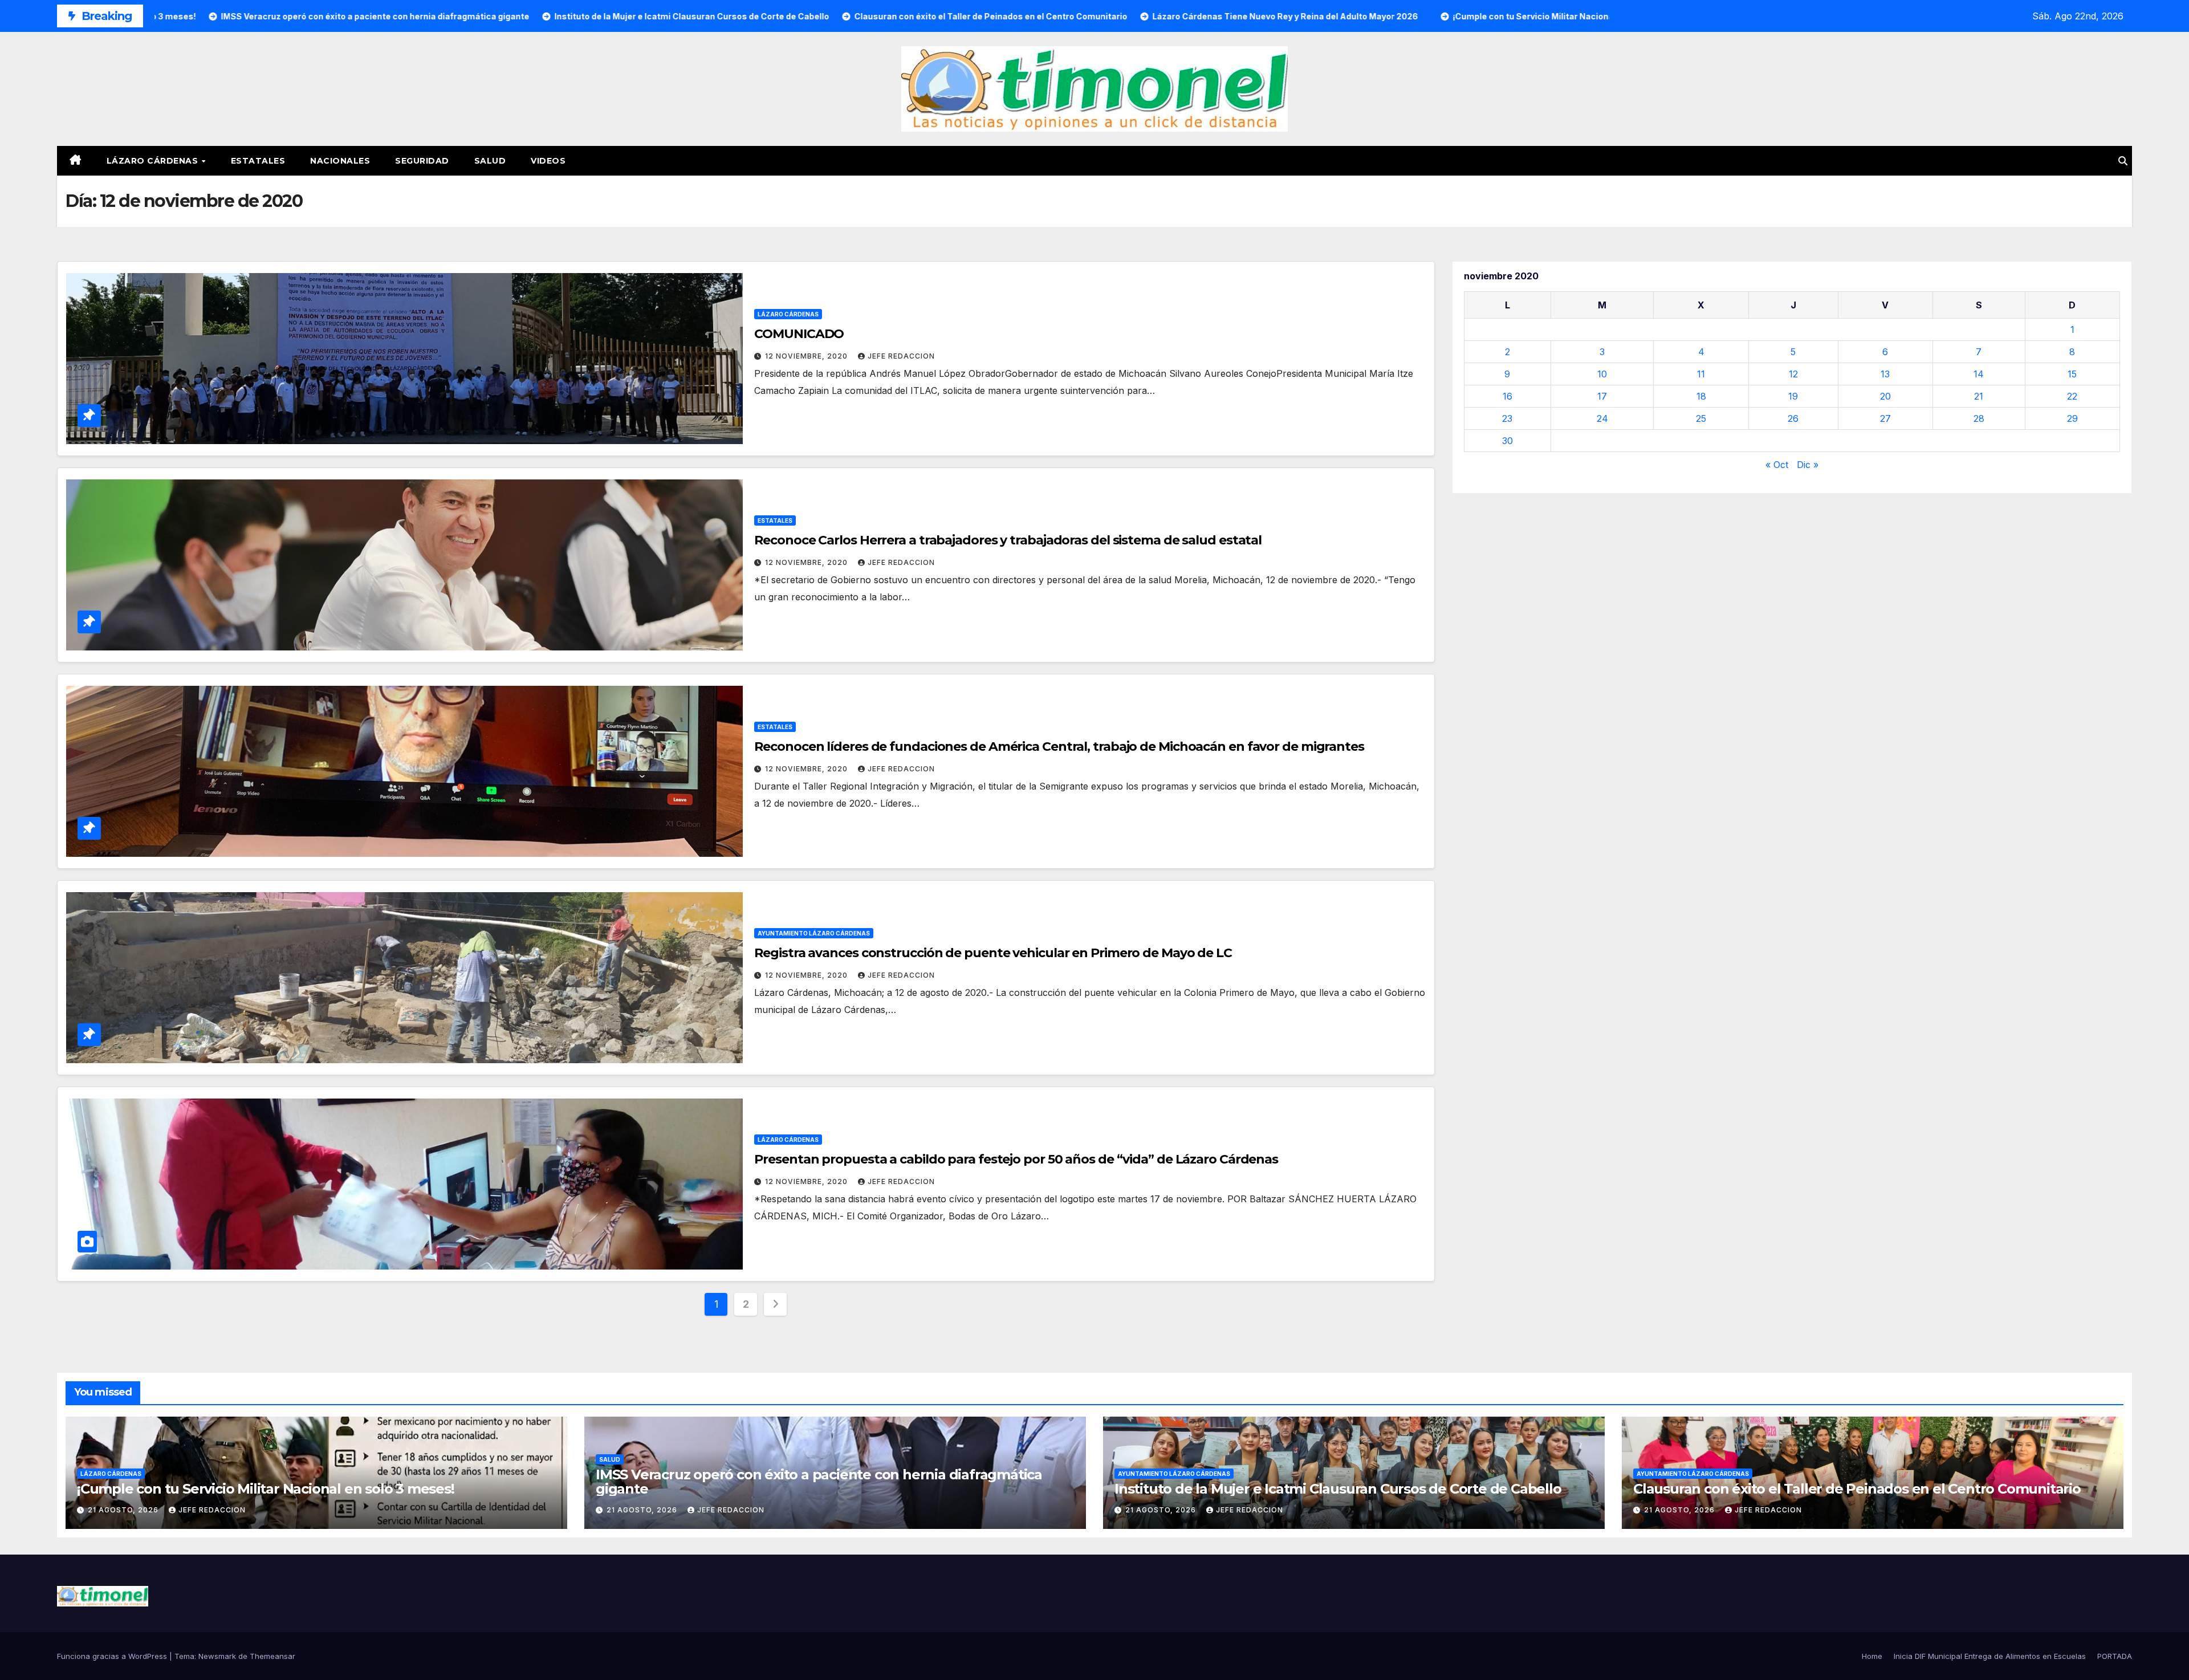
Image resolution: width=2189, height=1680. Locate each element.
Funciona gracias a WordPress (113, 1656)
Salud (490, 161)
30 (1508, 441)
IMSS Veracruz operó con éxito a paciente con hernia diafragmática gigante (819, 1482)
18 (1701, 396)
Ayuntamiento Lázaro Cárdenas (814, 933)
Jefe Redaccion (901, 356)
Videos (548, 161)
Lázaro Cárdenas (154, 161)
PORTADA (2115, 1656)
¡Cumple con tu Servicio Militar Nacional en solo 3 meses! (266, 1489)
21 (1979, 396)
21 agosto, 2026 (124, 1510)
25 (1701, 418)
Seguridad (422, 161)
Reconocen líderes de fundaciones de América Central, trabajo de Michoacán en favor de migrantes (1059, 747)
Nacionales (340, 161)
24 (1602, 418)
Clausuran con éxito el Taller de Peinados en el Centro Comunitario (1857, 1489)
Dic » (1808, 465)
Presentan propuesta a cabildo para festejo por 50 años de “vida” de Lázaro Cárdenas (1016, 1159)
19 (1793, 396)
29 (2072, 418)
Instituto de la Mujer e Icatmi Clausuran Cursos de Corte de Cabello (1338, 1489)
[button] (2123, 161)
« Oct (1777, 465)
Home (1872, 1656)
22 (2072, 396)
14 (1979, 374)
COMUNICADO (799, 334)
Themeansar (272, 1656)
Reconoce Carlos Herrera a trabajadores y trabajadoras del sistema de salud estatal (1008, 540)
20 (1885, 396)
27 (1885, 418)
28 (1979, 418)
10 (1602, 374)
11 (1701, 374)
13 (1885, 374)
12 (1793, 374)
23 (1507, 418)
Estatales (258, 161)
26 (1793, 418)
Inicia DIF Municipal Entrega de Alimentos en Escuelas (1990, 1656)
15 (2072, 374)
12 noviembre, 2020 (807, 356)
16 (1508, 396)
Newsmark (217, 1656)
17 (1602, 396)
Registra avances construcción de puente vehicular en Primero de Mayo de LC (993, 953)
